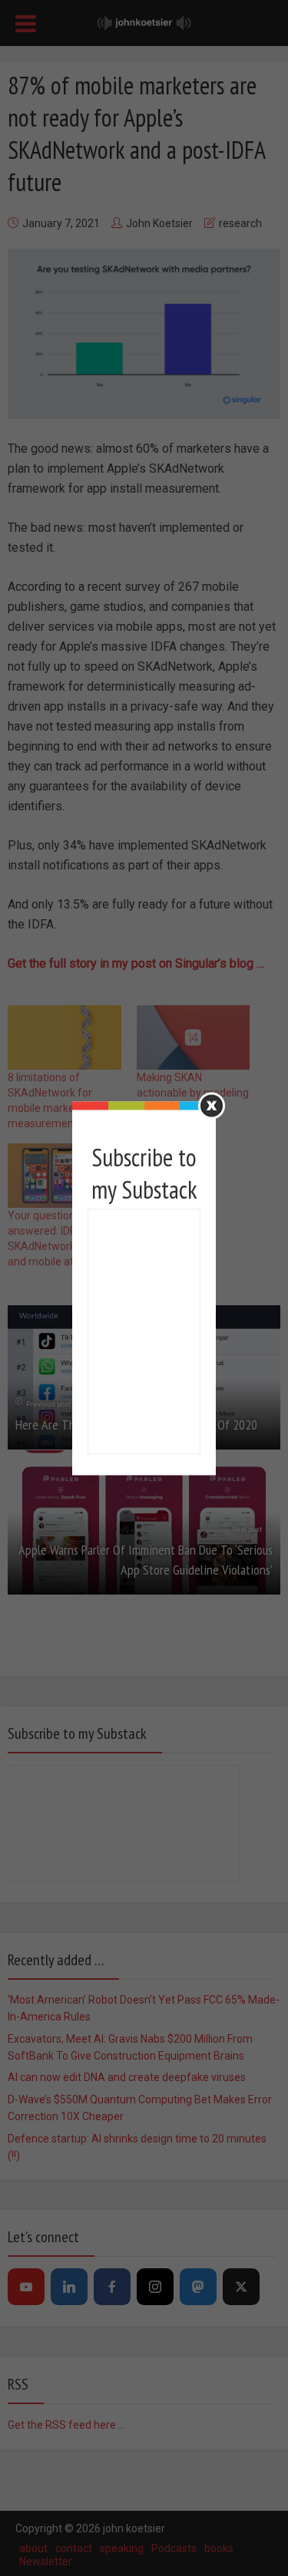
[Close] (212, 1105)
